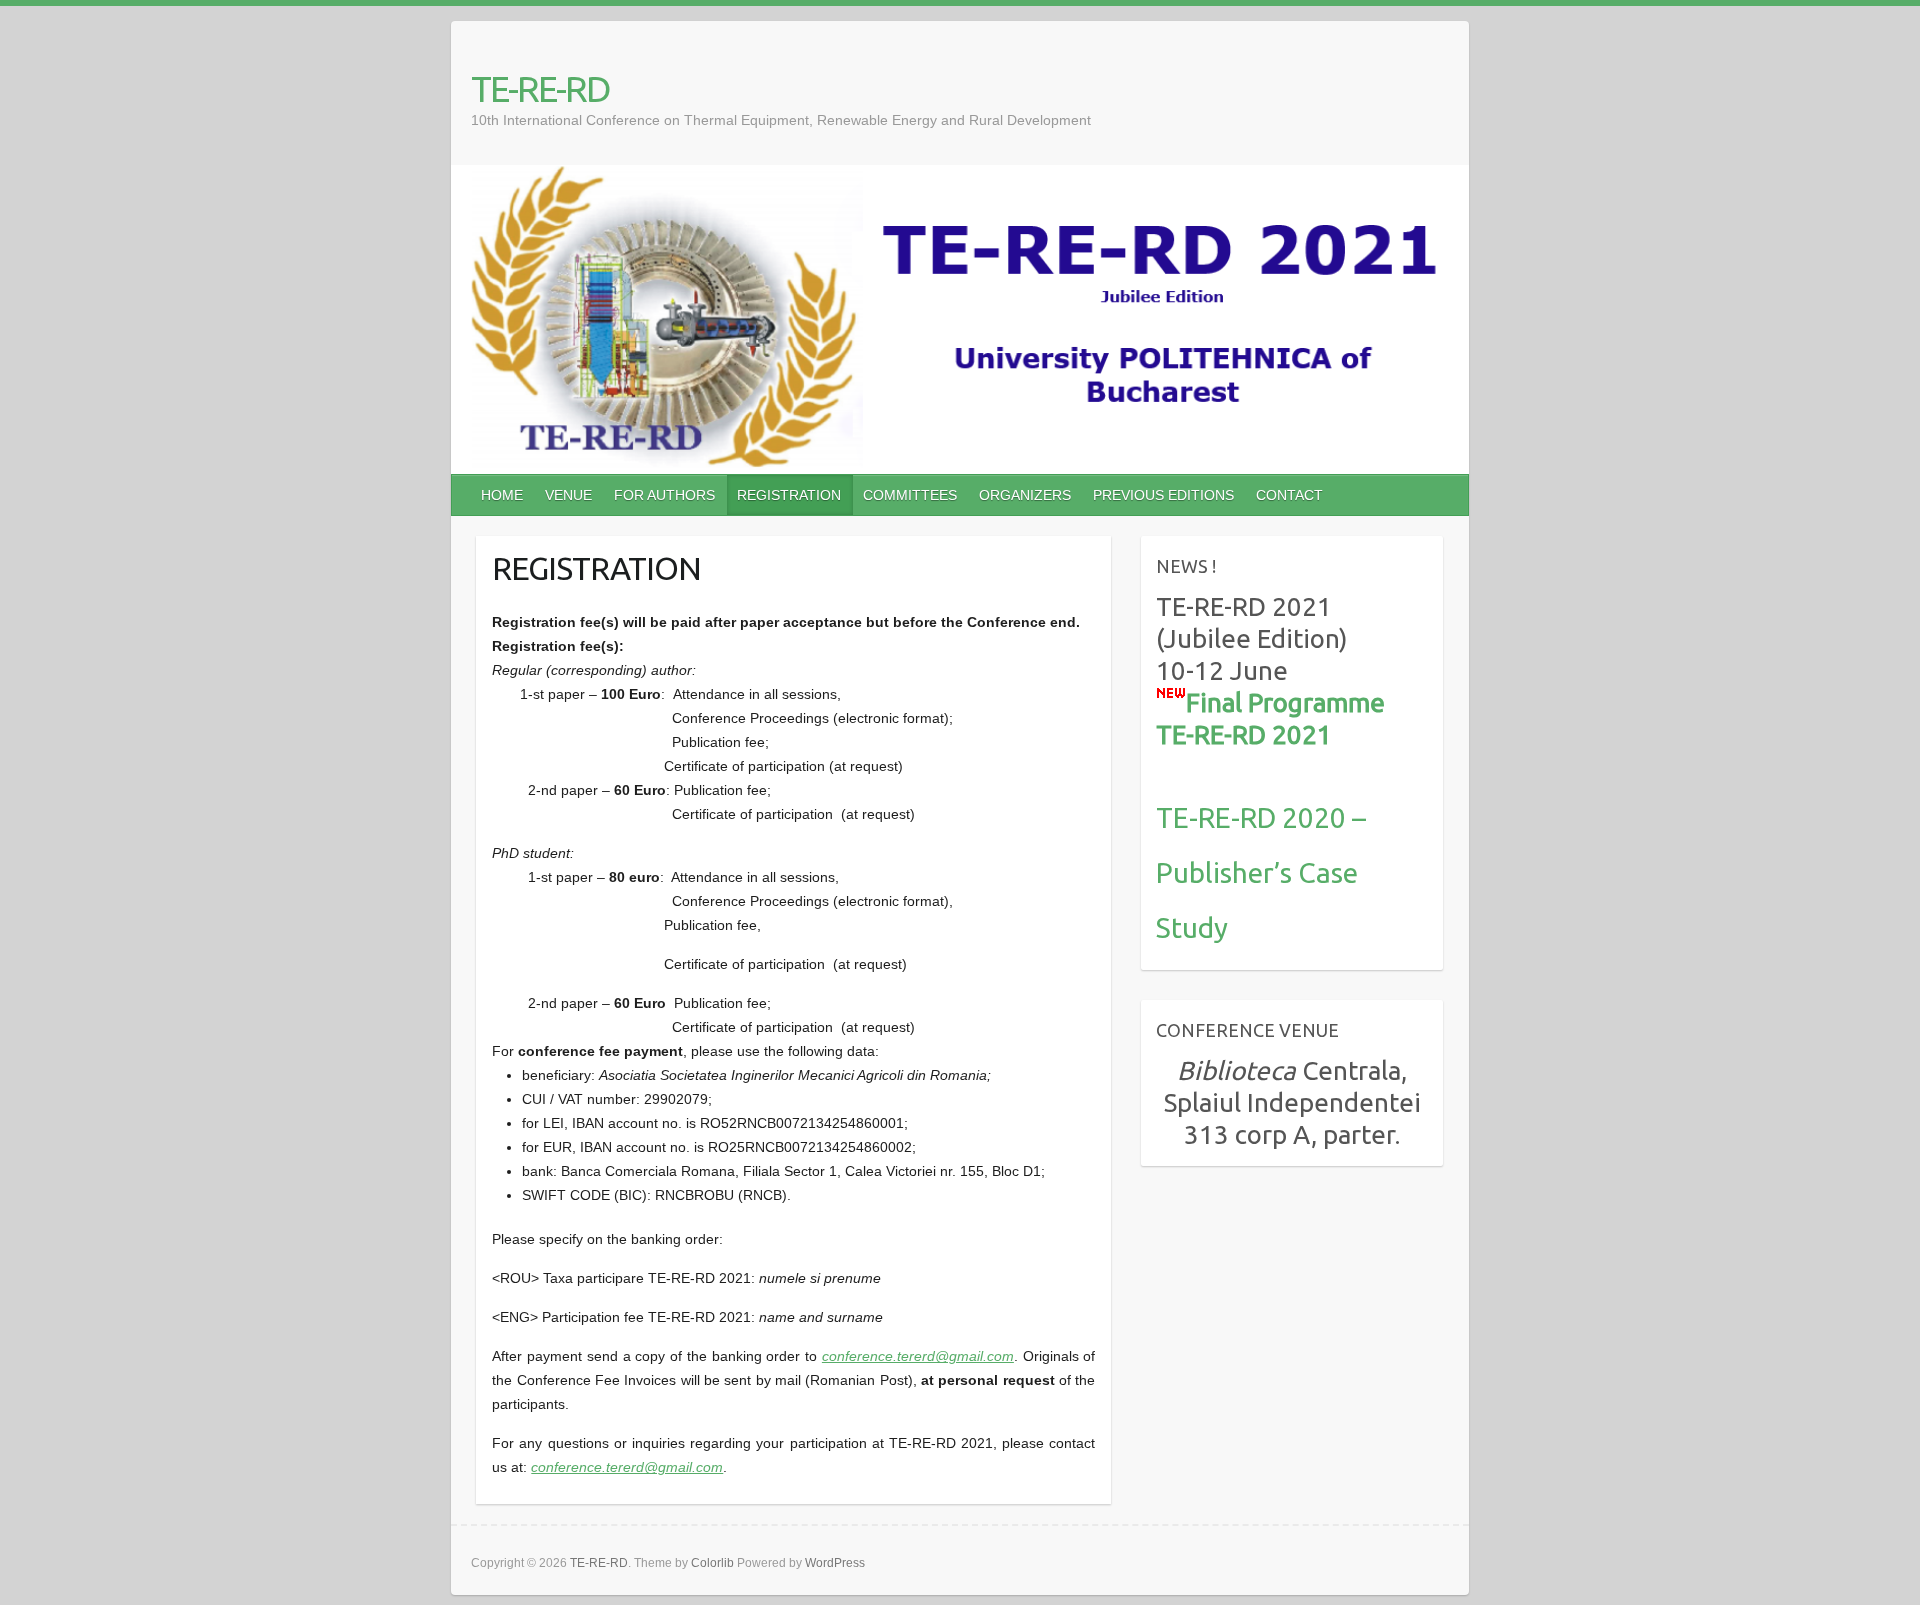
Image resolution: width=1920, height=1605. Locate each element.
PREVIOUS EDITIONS (1163, 495)
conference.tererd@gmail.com (918, 1356)
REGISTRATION (789, 495)
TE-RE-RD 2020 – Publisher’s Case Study (1261, 872)
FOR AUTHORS (664, 495)
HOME (502, 495)
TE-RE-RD (540, 88)
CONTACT (1289, 495)
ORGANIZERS (1025, 495)
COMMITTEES (910, 495)
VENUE (568, 495)
